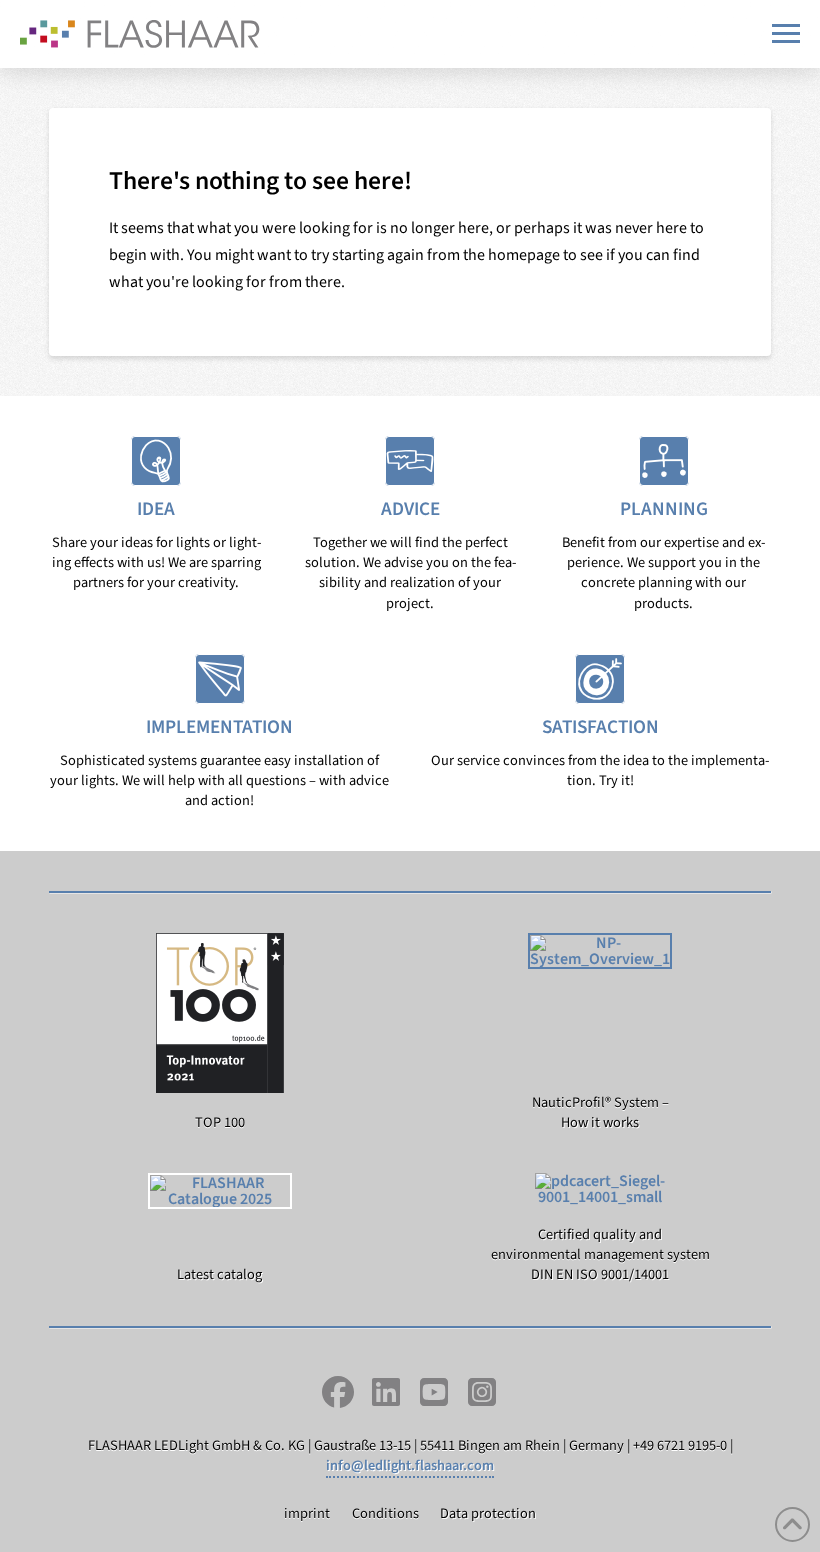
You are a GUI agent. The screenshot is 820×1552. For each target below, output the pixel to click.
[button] (786, 33)
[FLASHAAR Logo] (140, 34)
